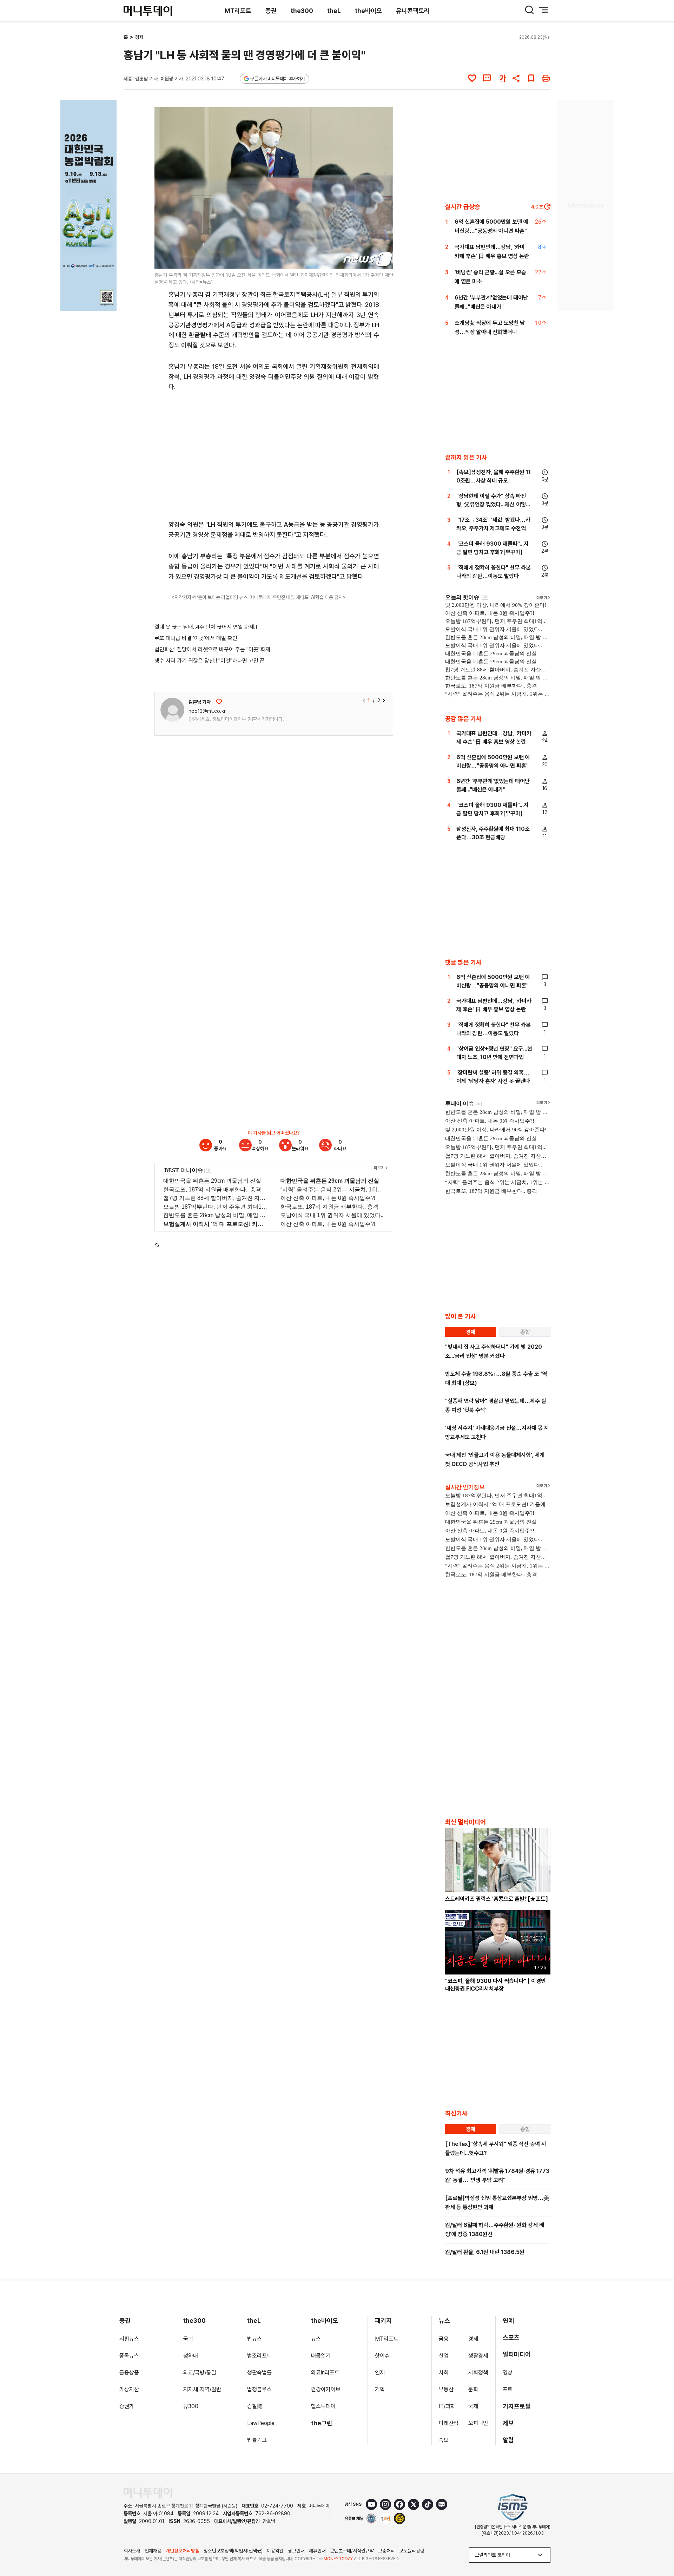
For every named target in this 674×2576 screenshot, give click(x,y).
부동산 (446, 2389)
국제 (473, 2406)
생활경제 (478, 2356)
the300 (302, 11)
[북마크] (531, 78)
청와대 (191, 2356)
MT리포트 (238, 11)
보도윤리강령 (412, 2551)
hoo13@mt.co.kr (207, 711)
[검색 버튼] (529, 10)
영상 (508, 2373)
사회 (444, 2373)
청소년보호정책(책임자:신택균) (233, 2551)
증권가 (127, 2406)
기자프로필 (517, 2406)
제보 (508, 2423)
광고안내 (296, 2551)
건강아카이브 (326, 2389)
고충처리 (386, 2551)
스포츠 (511, 2337)
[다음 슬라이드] (384, 701)
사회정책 (478, 2373)
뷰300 (191, 2406)
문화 (473, 2389)
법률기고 (257, 2440)
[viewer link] (383, 259)
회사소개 (132, 2551)
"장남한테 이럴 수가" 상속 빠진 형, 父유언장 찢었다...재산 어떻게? (491, 504)
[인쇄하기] (546, 78)
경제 (139, 37)
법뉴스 (255, 2339)
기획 (380, 2389)
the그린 (322, 2423)
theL (334, 11)
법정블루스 (259, 2389)
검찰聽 (255, 2406)
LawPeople (261, 2423)
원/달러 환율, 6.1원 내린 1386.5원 (485, 2252)
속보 (444, 2440)
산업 (444, 2356)
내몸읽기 (321, 2356)
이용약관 (275, 2551)
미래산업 (449, 2423)
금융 (444, 2339)
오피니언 (478, 2423)
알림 (508, 2440)
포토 (508, 2389)
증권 (271, 11)
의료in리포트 (325, 2373)
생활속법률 (259, 2373)
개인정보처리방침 (183, 2551)
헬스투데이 (323, 2406)
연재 (380, 2373)
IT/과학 (447, 2406)
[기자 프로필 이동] (172, 710)
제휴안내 (317, 2551)
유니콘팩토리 (413, 11)
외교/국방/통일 (200, 2373)
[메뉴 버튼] (543, 10)
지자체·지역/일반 (202, 2389)
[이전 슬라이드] (364, 701)
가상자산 (129, 2389)
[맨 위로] (659, 2547)
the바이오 (368, 11)
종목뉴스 (129, 2356)
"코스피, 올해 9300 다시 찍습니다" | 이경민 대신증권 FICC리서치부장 (495, 1985)
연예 (508, 2321)
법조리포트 (259, 2356)
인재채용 (153, 2551)
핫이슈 (382, 2356)
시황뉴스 (129, 2339)
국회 (188, 2339)
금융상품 (129, 2373)
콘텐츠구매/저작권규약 (352, 2551)
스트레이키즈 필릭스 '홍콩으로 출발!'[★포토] (497, 1899)
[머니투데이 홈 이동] (148, 2493)
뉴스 (316, 2339)
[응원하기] (219, 702)
